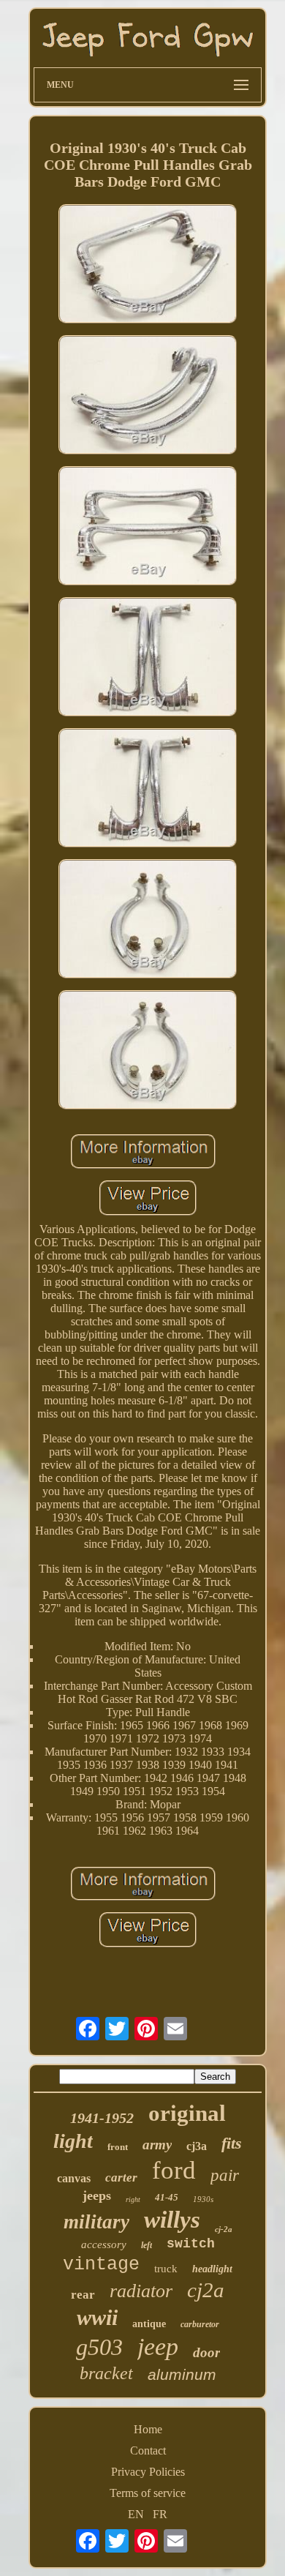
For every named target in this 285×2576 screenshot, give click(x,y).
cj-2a (224, 2229)
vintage (101, 2265)
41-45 (167, 2197)
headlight (212, 2269)
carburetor (200, 2324)
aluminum (182, 2374)
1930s (203, 2199)
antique (149, 2324)
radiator (141, 2291)
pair (225, 2175)
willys (172, 2220)
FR (160, 2514)
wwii (97, 2317)
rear (83, 2295)
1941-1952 (102, 2118)
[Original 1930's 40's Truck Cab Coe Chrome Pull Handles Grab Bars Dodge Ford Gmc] (148, 265)
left (147, 2245)
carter (121, 2178)
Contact (148, 2450)
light (73, 2141)
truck (166, 2269)
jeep (158, 2347)
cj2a (206, 2290)
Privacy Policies (148, 2472)
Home (148, 2429)
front (118, 2147)
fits (232, 2143)
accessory (104, 2244)
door (206, 2352)
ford (174, 2170)
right (133, 2199)
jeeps (97, 2195)
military (96, 2222)
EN (136, 2514)
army (157, 2145)
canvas (74, 2178)
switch (191, 2244)
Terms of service (148, 2493)
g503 (99, 2347)
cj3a (197, 2146)
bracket (106, 2373)
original (187, 2113)
